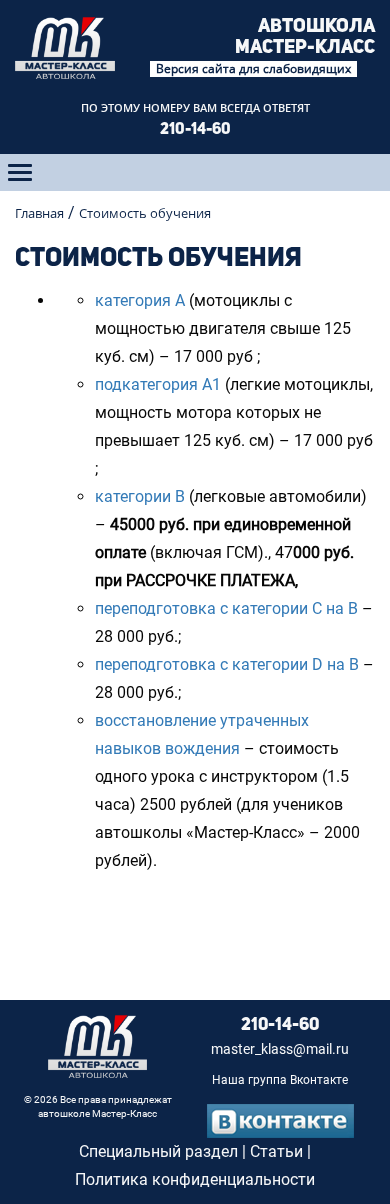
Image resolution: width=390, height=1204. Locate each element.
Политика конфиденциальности (195, 1179)
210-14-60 (195, 130)
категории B (140, 496)
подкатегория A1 (158, 384)
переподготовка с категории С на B (226, 608)
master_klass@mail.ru (280, 1049)
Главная (39, 213)
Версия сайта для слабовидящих (253, 69)
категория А (140, 300)
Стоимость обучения (145, 213)
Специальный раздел (158, 1151)
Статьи (276, 1151)
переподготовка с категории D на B (227, 664)
